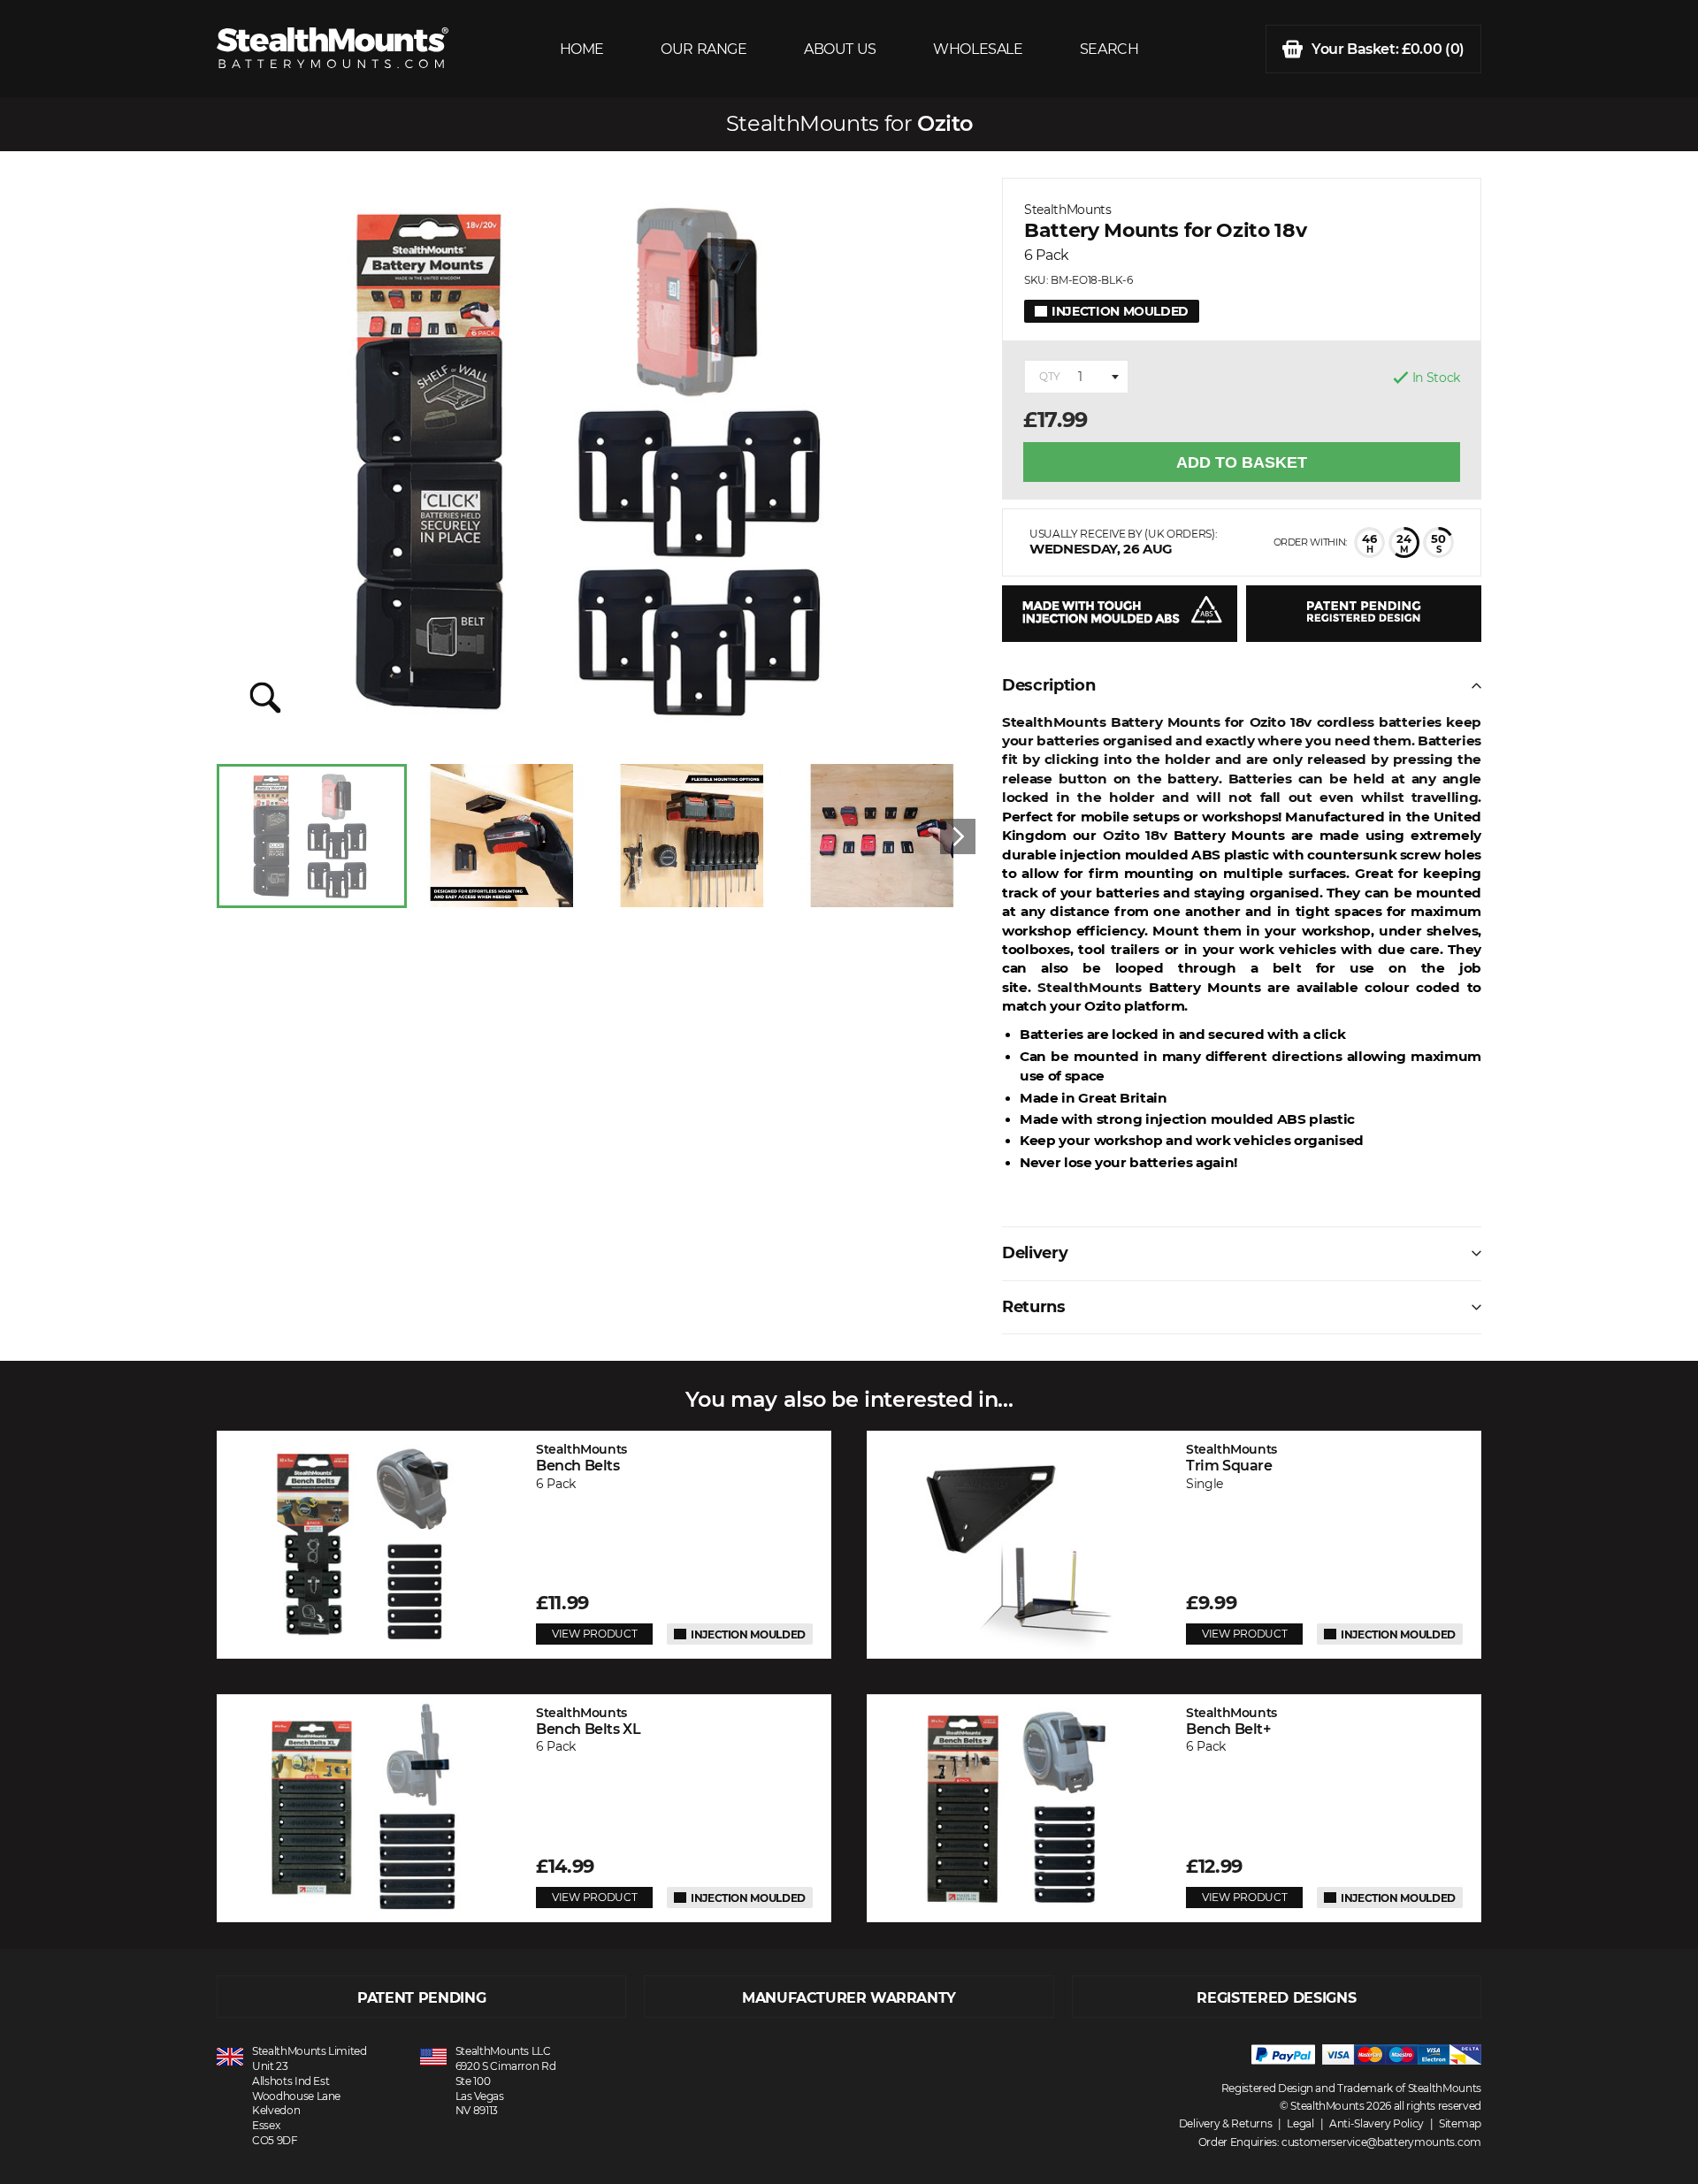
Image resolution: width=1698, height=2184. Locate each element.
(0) (1388, 49)
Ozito (945, 124)
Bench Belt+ (1231, 1721)
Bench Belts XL (588, 1721)
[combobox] (1076, 377)
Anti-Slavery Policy (1377, 2123)
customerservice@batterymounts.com (1381, 2142)
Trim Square (1231, 1458)
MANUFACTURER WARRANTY (849, 1998)
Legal (1300, 2123)
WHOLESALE (978, 49)
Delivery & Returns (1226, 2123)
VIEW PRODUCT (594, 1634)
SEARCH (1109, 49)
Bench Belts (581, 1458)
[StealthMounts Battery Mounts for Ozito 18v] (596, 462)
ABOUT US (840, 49)
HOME (582, 49)
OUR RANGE (704, 49)
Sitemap (1460, 2123)
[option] (312, 836)
